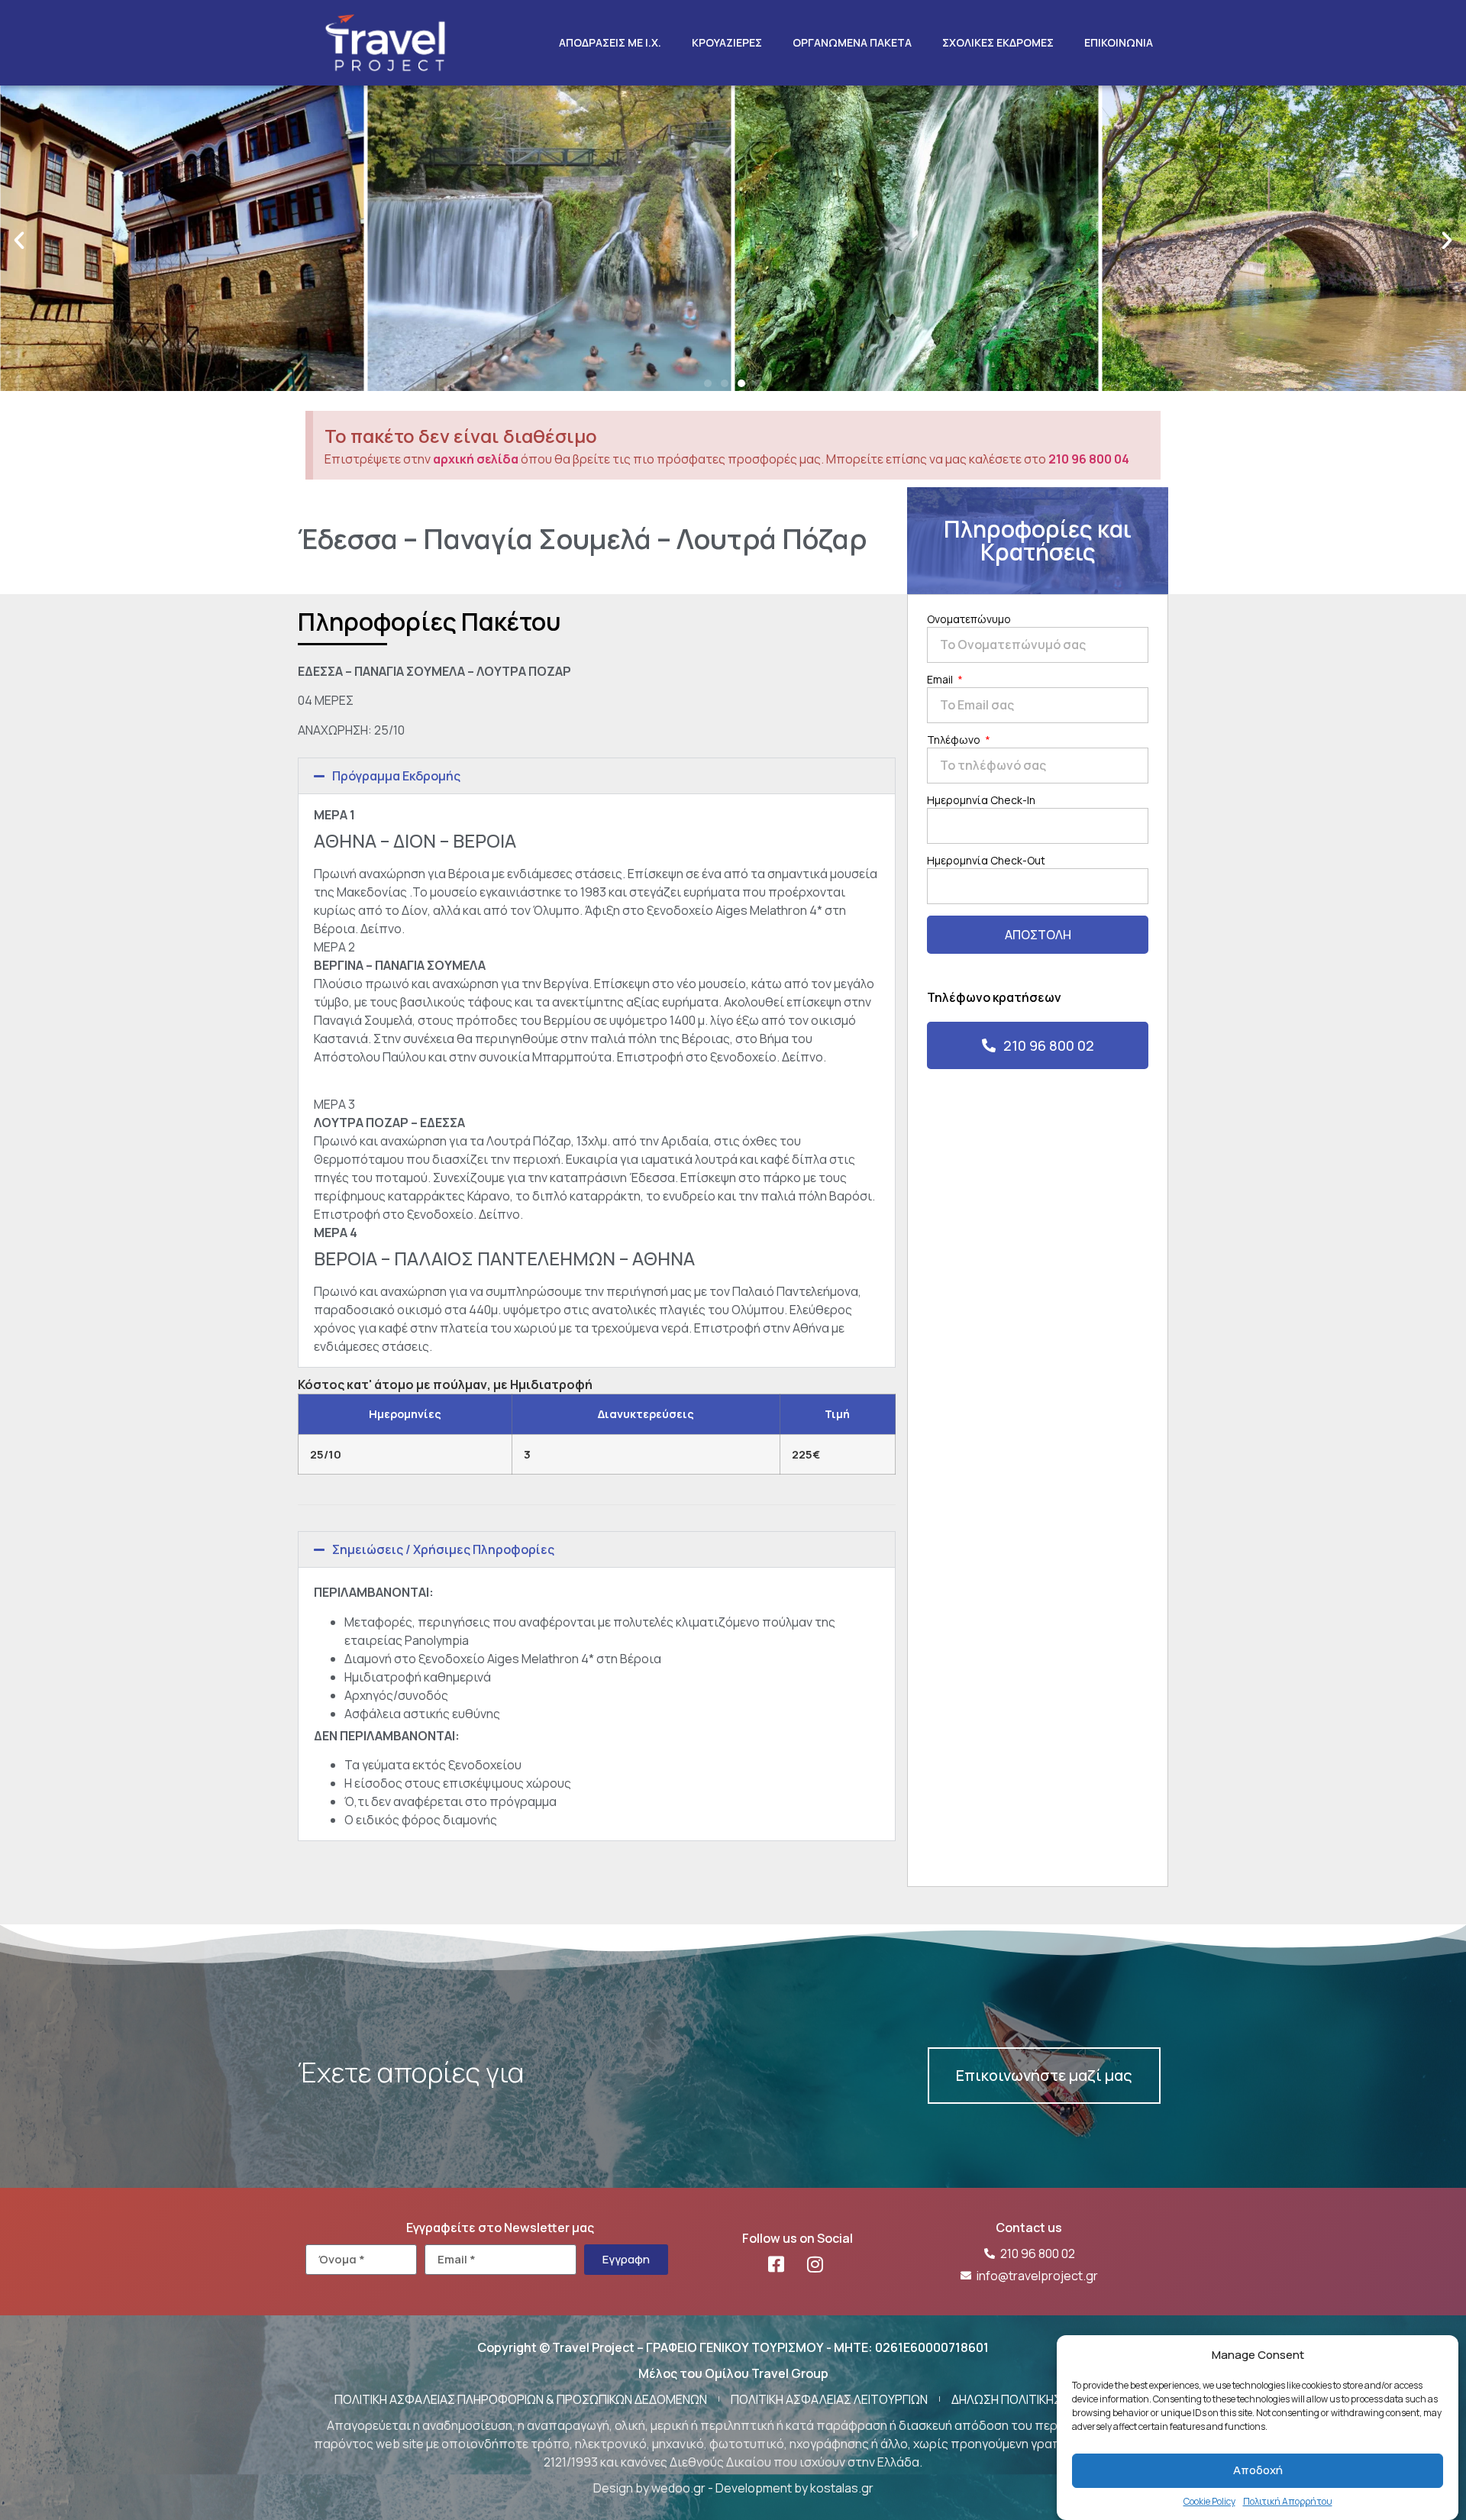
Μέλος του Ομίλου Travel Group (733, 2373)
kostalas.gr (842, 2488)
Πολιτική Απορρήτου (1288, 2501)
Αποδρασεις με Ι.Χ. (610, 42)
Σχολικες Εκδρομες (998, 42)
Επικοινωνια (1119, 42)
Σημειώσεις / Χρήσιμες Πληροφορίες (443, 1549)
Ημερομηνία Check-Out (986, 861)
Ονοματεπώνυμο (969, 620)
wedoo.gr (678, 2488)
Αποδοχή (1258, 2470)
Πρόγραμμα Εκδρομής (396, 776)
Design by (622, 2488)
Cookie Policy (1209, 2501)
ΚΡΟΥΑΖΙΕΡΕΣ (727, 42)
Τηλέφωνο (955, 741)
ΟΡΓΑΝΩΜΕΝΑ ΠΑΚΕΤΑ (852, 42)
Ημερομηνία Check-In (981, 801)
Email (941, 680)
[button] (19, 241)
